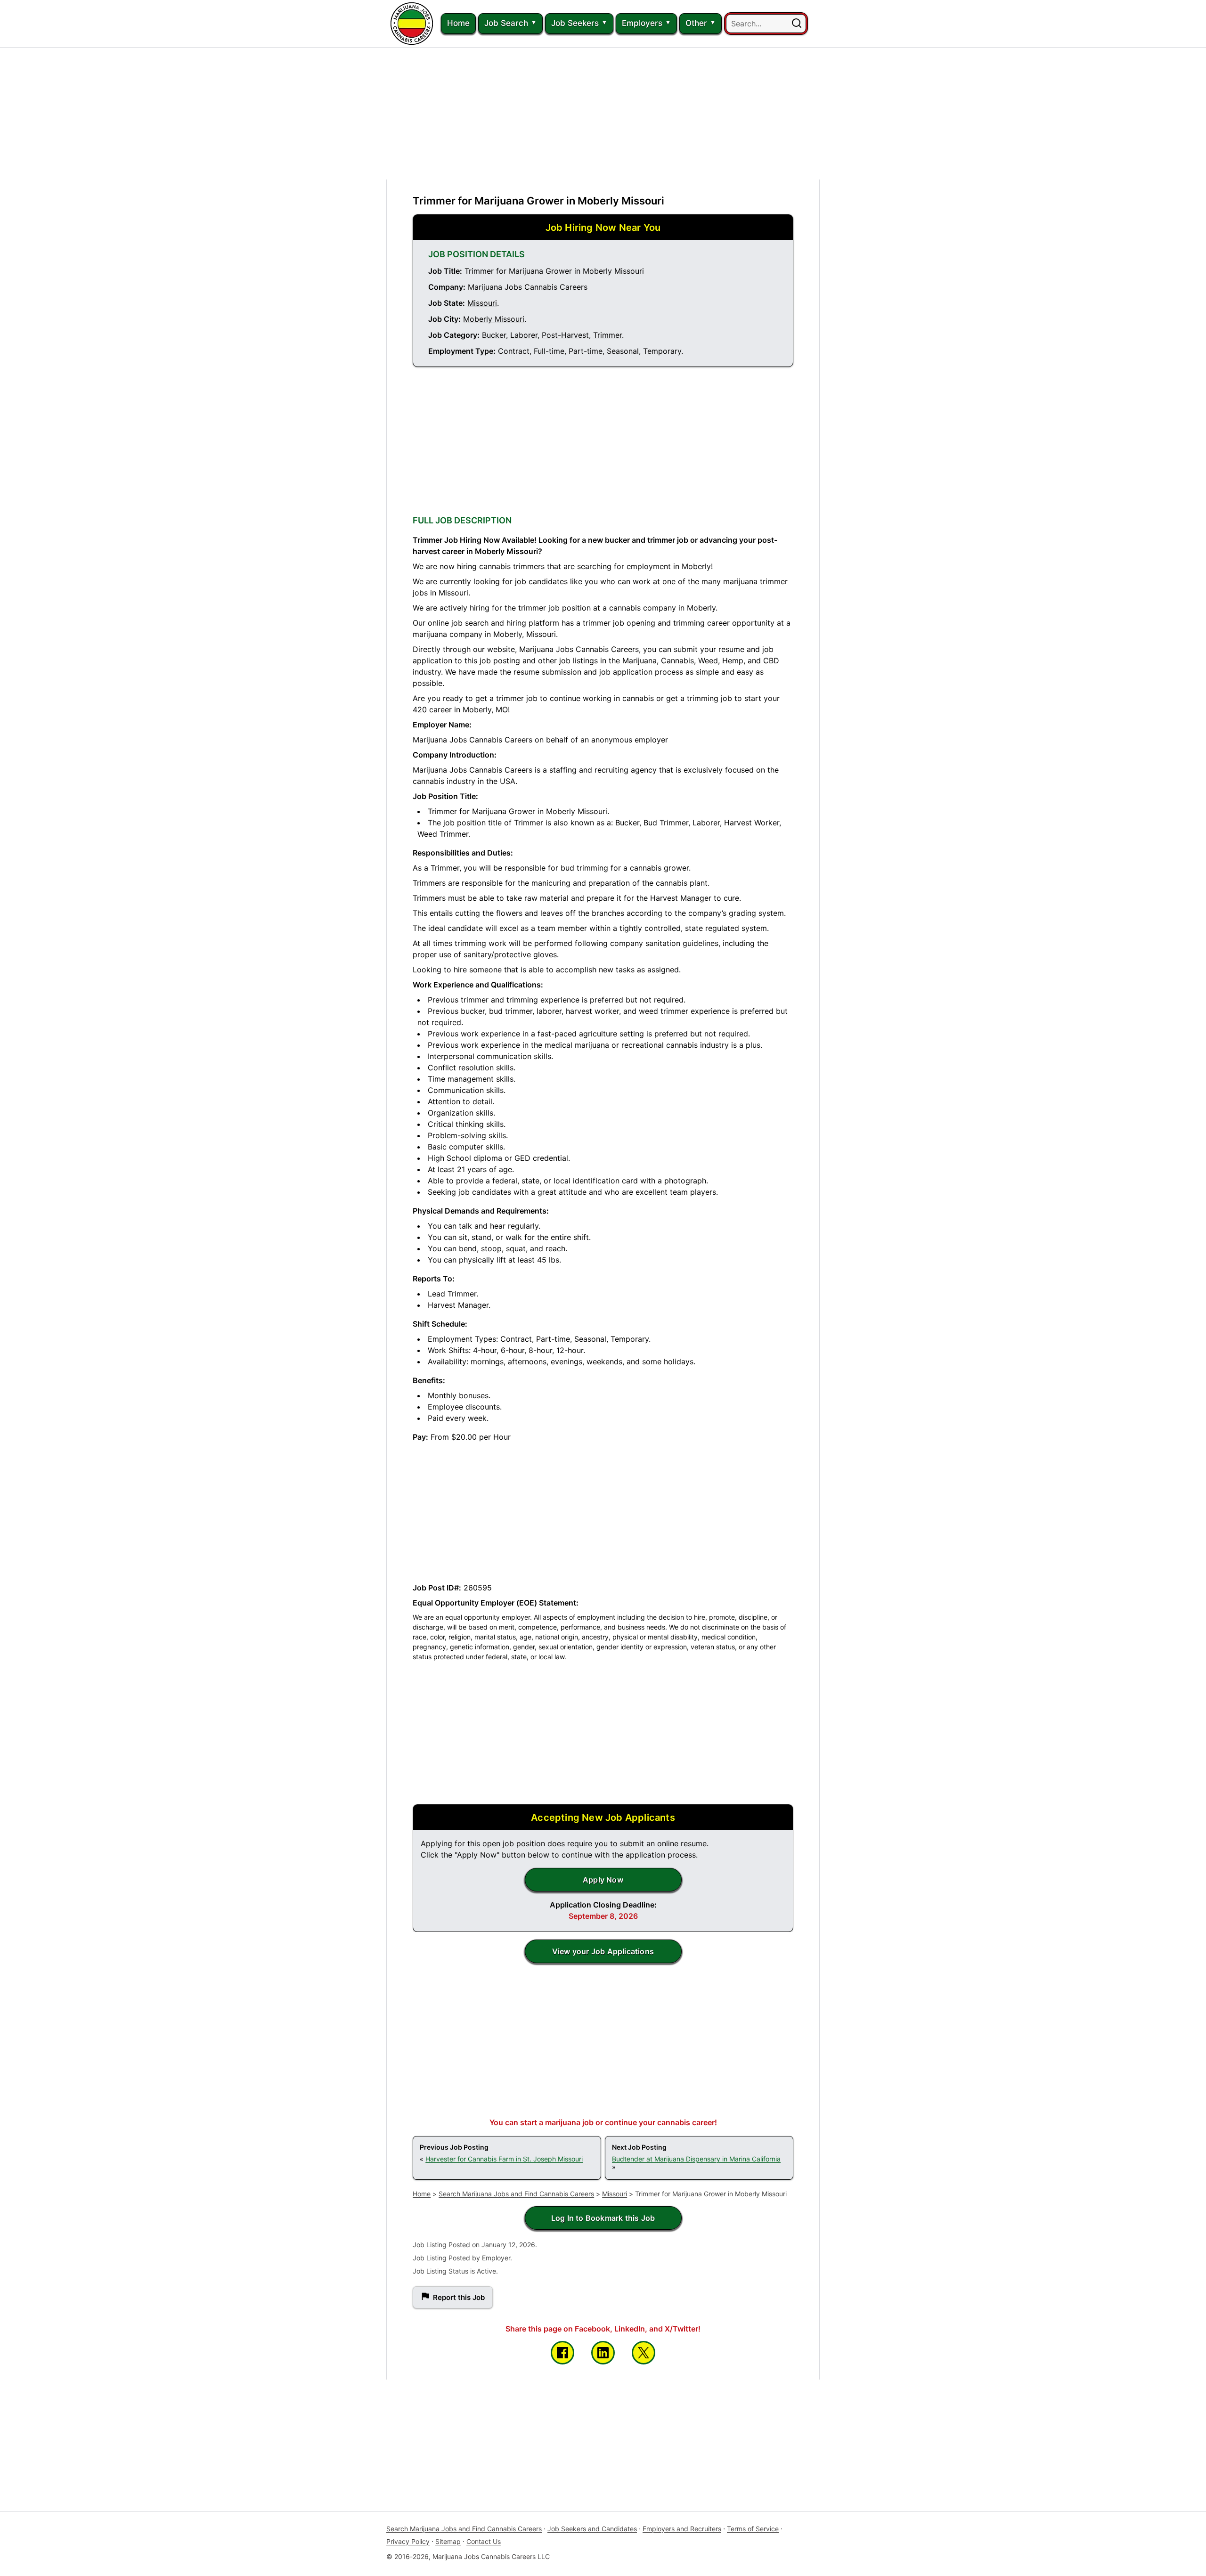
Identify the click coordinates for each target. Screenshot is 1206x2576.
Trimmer (607, 335)
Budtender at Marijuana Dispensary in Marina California (696, 2159)
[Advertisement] (603, 114)
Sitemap (448, 2541)
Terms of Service (753, 2529)
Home (458, 23)
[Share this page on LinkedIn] (603, 2353)
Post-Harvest (565, 335)
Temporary (662, 351)
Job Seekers (575, 23)
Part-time (586, 351)
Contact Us (484, 2541)
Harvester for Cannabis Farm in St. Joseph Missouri (504, 2159)
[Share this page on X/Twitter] (644, 2353)
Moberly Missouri (494, 319)
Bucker (494, 335)
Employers (642, 23)
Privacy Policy (408, 2541)
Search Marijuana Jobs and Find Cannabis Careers (516, 2194)
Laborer (524, 335)
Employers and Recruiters (682, 2529)
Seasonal (623, 351)
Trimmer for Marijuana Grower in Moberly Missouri (538, 201)
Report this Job (459, 2297)
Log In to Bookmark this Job (603, 2218)
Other (696, 23)
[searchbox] (766, 24)
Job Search (506, 23)
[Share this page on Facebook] (562, 2353)
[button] (797, 24)
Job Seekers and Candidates (592, 2529)
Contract (514, 351)
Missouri (482, 303)
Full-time (549, 351)
